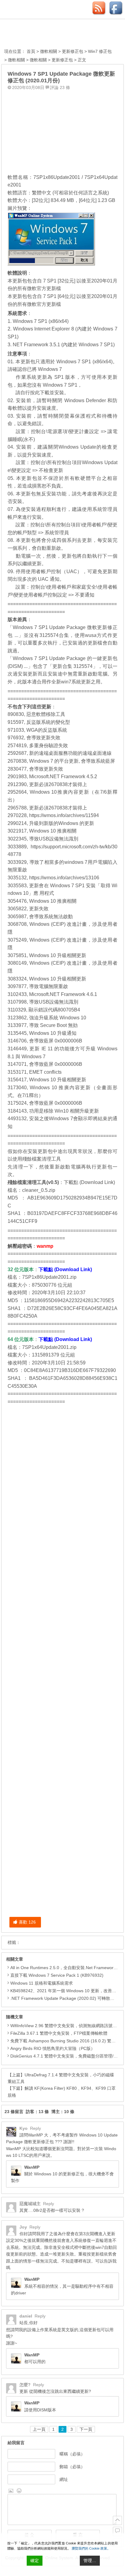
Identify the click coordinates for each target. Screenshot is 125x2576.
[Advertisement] (62, 130)
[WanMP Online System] (38, 34)
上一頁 (39, 2429)
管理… (90, 2561)
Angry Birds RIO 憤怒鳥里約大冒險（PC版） (53, 2048)
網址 (64, 2479)
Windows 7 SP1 (60, 385)
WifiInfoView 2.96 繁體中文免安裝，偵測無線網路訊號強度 (66, 2026)
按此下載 (40, 393)
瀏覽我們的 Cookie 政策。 (91, 2548)
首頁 (31, 51)
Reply (35, 2128)
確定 (35, 2561)
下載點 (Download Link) (89, 1182)
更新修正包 (73, 51)
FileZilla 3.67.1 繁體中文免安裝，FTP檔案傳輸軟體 (59, 2033)
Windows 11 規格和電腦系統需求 (42, 1983)
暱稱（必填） (72, 2454)
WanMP (32, 2167)
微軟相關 (49, 51)
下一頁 (86, 2429)
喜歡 (27, 1922)
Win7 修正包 (100, 51)
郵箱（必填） (72, 2467)
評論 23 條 (60, 87)
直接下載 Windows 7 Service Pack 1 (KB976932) (57, 1975)
